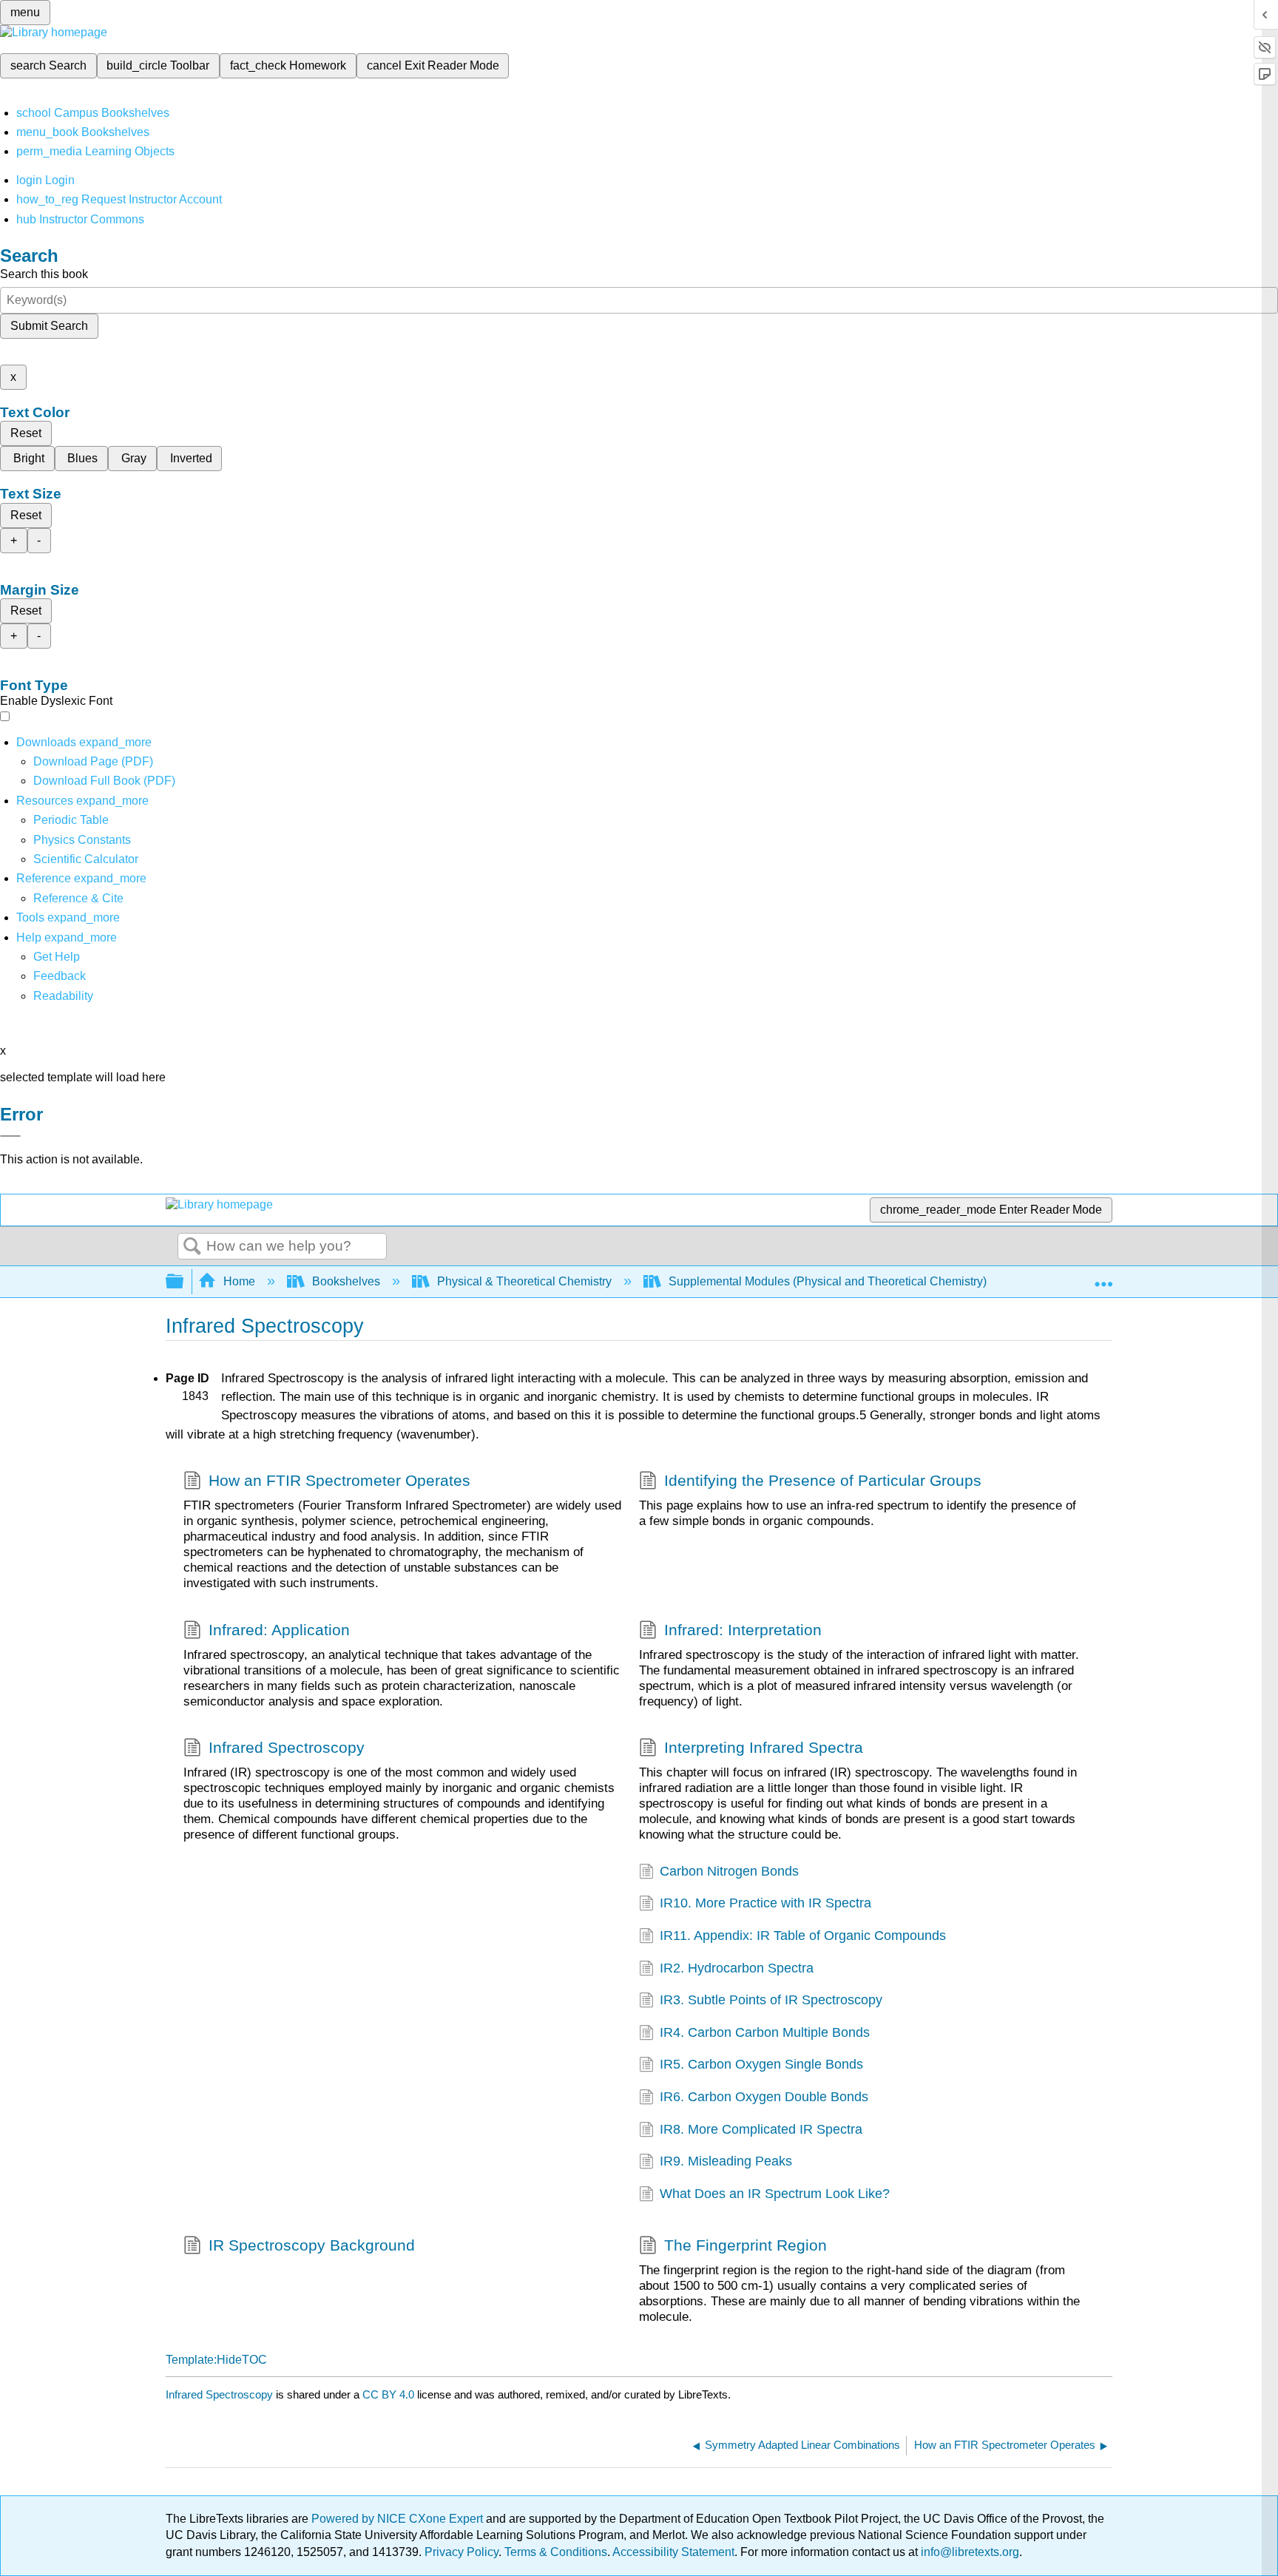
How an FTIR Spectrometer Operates (339, 1480)
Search (192, 1247)
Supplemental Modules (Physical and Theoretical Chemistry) (828, 1281)
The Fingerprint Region (745, 2245)
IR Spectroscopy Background (312, 2245)
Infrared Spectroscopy (287, 1747)
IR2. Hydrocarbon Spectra (737, 1968)
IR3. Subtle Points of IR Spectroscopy (771, 2000)
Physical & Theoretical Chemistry (524, 1281)
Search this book (44, 274)
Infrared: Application (279, 1630)
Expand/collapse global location (1103, 1277)
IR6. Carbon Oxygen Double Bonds (764, 2097)
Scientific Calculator (86, 859)
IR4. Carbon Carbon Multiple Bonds (765, 2032)
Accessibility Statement (673, 2552)
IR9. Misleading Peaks (726, 2161)
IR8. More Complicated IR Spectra (761, 2129)
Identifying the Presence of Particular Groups (823, 1480)
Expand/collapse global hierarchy (184, 1282)
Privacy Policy (461, 2552)
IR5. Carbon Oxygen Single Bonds (761, 2064)
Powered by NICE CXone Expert (399, 2519)
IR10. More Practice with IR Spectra (765, 1903)
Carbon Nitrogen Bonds (729, 1871)
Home (239, 1281)
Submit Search (49, 326)
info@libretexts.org (968, 2552)
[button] (60, 976)
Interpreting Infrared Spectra (764, 1747)
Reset (26, 433)
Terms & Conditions (556, 2552)
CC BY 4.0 (388, 2394)
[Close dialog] (10, 1136)
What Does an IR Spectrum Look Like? (775, 2194)
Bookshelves (346, 1281)
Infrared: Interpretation (743, 1630)
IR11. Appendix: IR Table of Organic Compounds (803, 1936)
